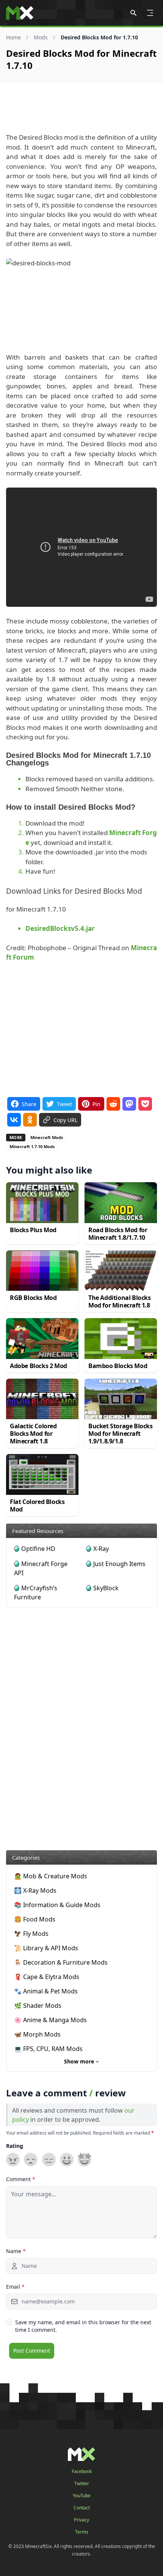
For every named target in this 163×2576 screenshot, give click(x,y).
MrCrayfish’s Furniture (36, 1593)
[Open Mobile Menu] (150, 13)
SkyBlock (106, 1588)
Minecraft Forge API (41, 1568)
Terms (82, 2532)
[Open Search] (133, 13)
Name (16, 2251)
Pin (96, 1104)
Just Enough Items (119, 1564)
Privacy (81, 2520)
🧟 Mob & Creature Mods (51, 1876)
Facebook (82, 2472)
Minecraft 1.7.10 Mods (32, 1146)
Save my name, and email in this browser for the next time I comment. (83, 2326)
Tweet (64, 1104)
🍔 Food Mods (35, 1919)
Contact (82, 2508)
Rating (15, 2146)
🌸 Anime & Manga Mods (50, 2020)
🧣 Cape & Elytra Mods (47, 1977)
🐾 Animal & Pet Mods (46, 1991)
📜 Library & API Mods (46, 1948)
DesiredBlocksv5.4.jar (60, 928)
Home (13, 37)
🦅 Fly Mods (31, 1934)
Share (29, 1104)
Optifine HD (38, 1549)
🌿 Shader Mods (38, 2006)
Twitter (82, 2484)
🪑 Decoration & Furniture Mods (61, 1962)
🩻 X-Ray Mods (35, 1890)
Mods (41, 37)
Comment (21, 2179)
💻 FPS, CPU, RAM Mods (48, 2049)
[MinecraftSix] (20, 13)
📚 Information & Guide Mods (57, 1905)
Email (15, 2287)
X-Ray (101, 1549)
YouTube (82, 2496)
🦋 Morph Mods (37, 2034)
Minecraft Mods (47, 1137)
